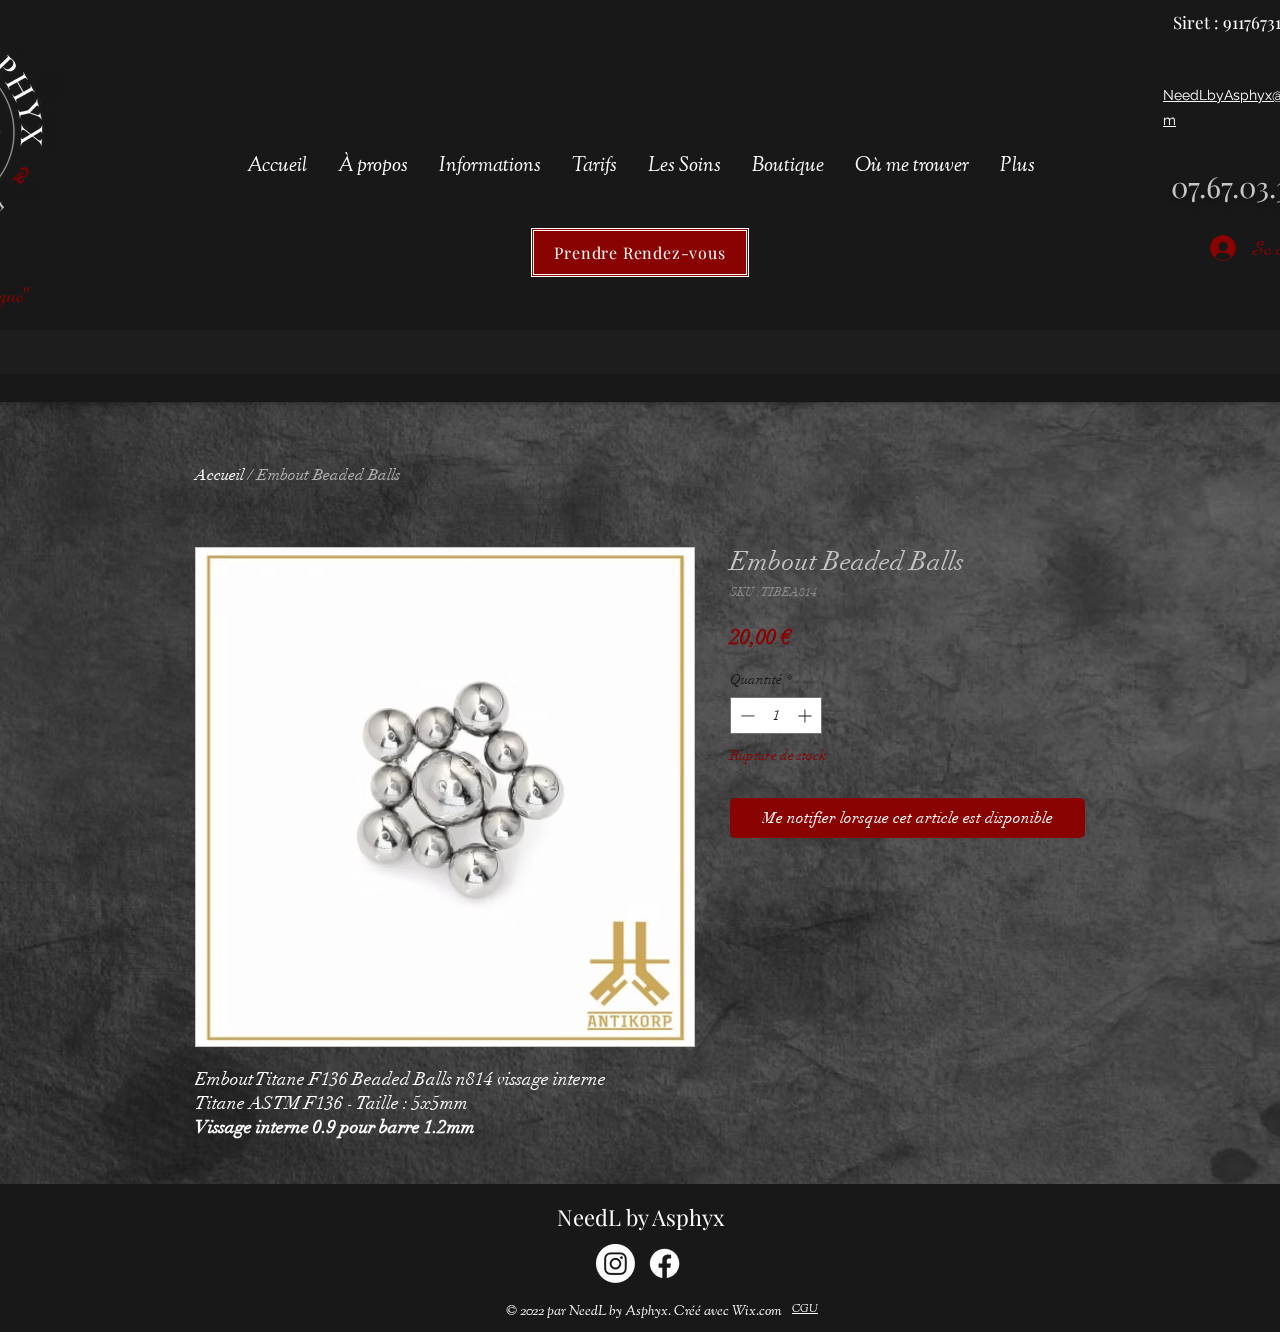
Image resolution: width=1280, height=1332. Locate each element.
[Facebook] (664, 1263)
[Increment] (806, 715)
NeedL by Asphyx (640, 1217)
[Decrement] (745, 715)
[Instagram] (615, 1263)
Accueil (219, 475)
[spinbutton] (776, 715)
